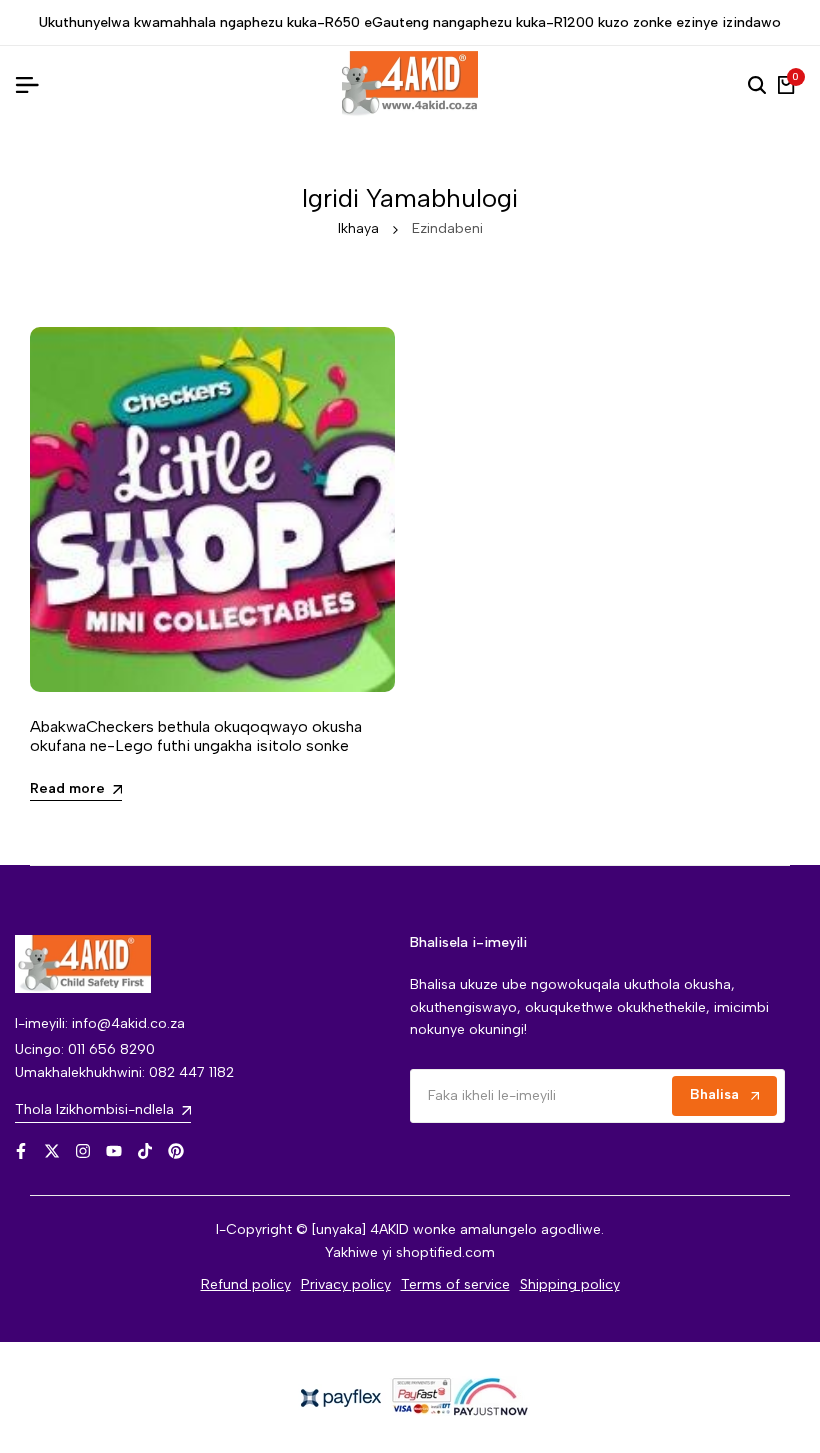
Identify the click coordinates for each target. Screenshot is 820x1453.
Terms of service (455, 1284)
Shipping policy (570, 1284)
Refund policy (246, 1284)
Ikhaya (358, 228)
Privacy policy (346, 1284)
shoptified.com (445, 1252)
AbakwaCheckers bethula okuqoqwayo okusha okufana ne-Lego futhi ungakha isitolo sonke (196, 736)
